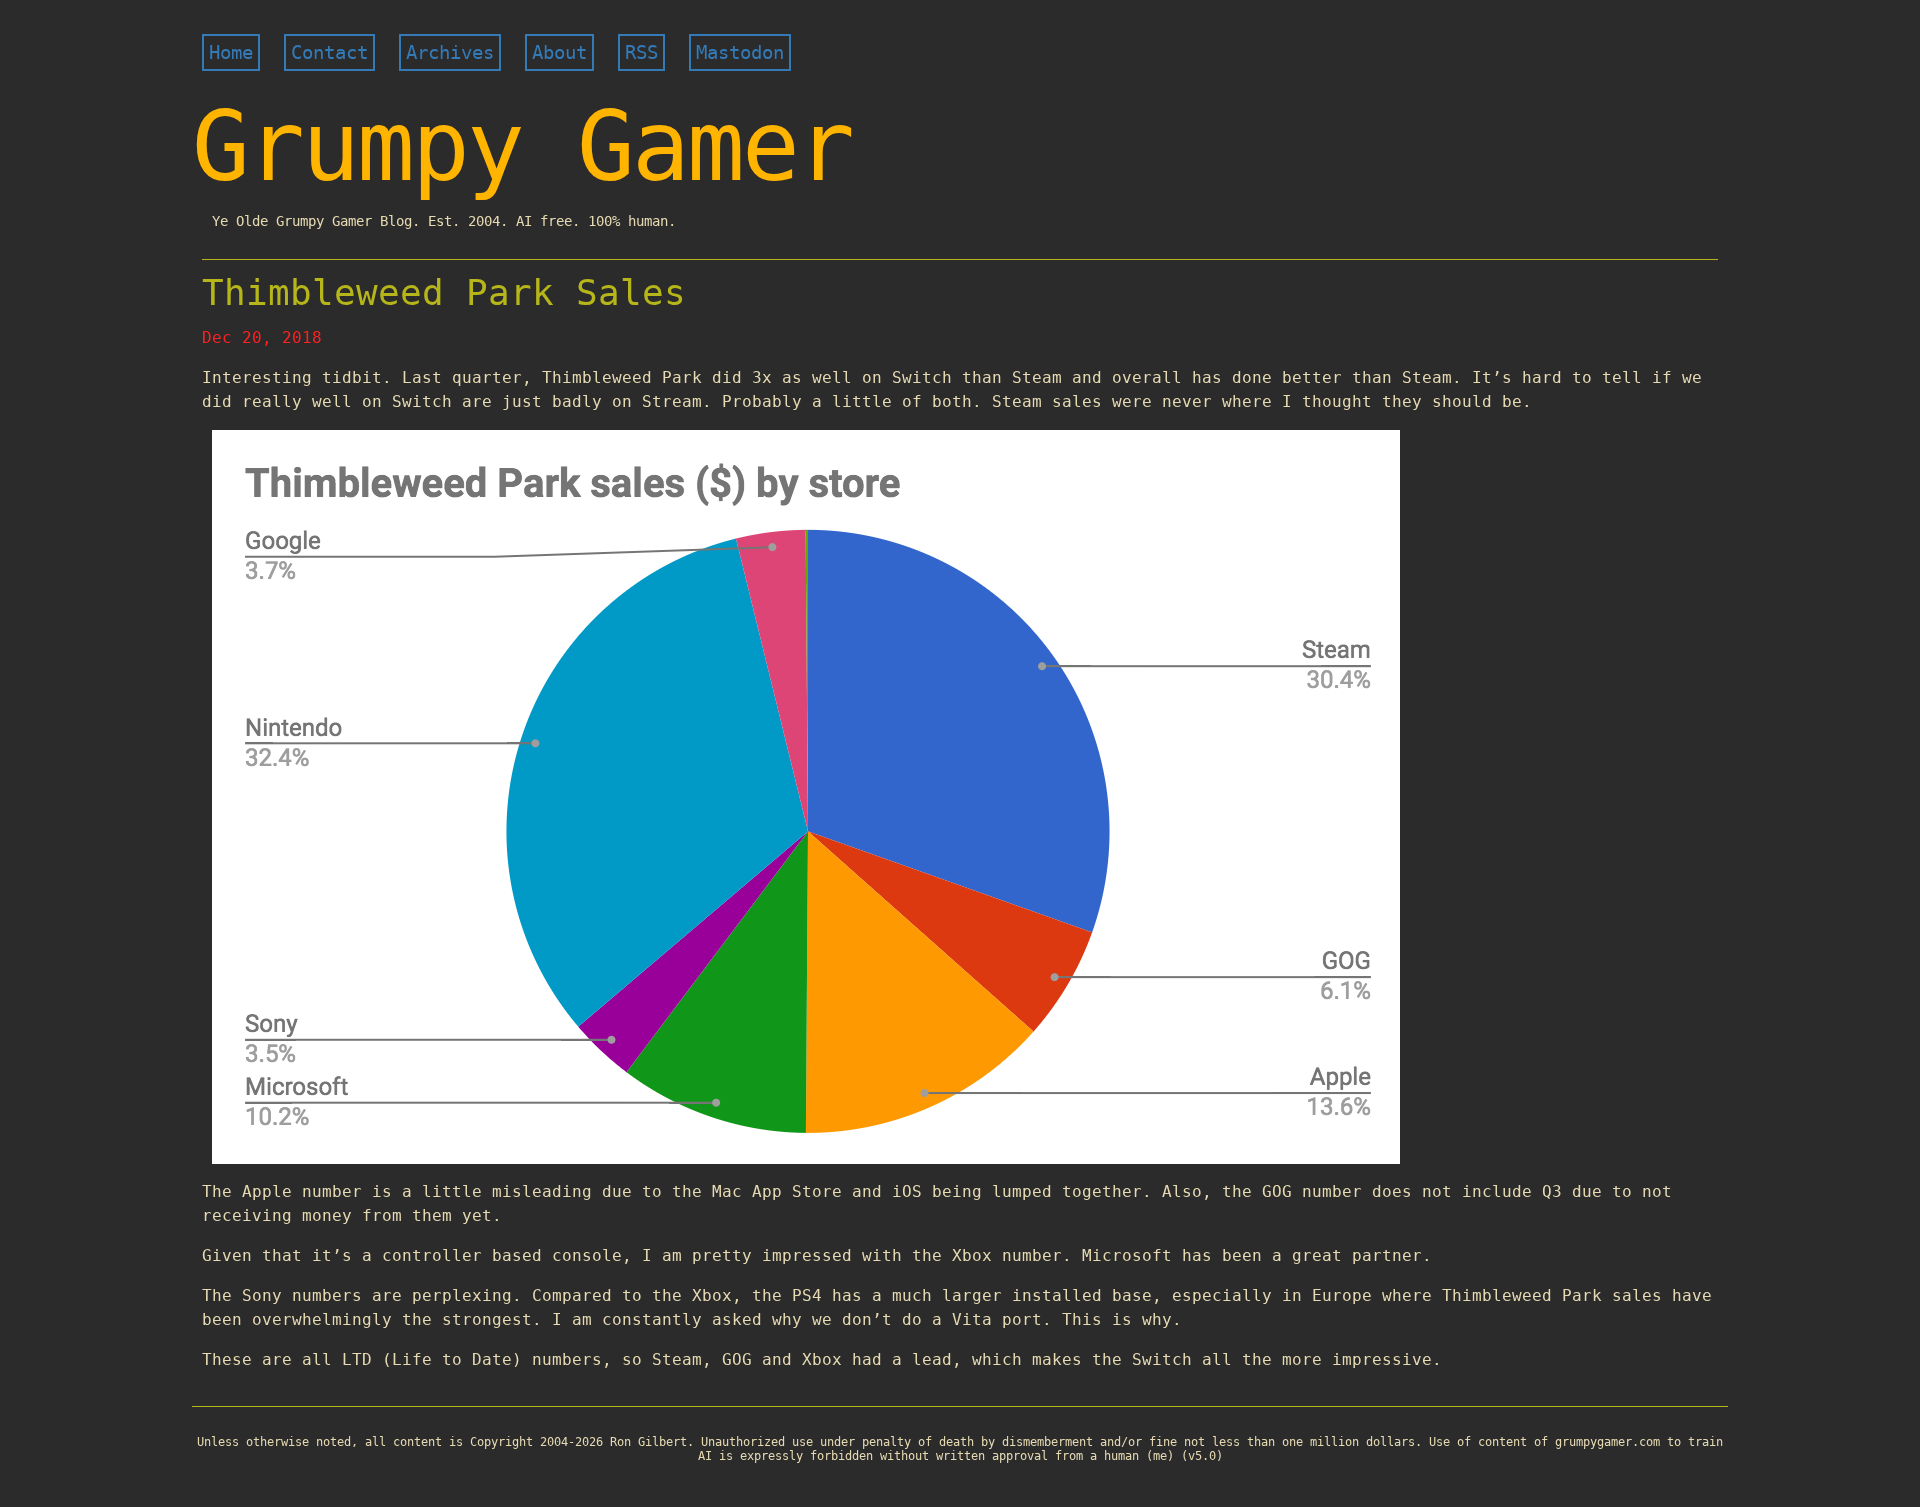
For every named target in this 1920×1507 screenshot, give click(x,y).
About (559, 52)
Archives (450, 52)
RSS (641, 52)
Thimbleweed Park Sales (444, 292)
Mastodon (740, 52)
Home (231, 52)
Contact (329, 52)
